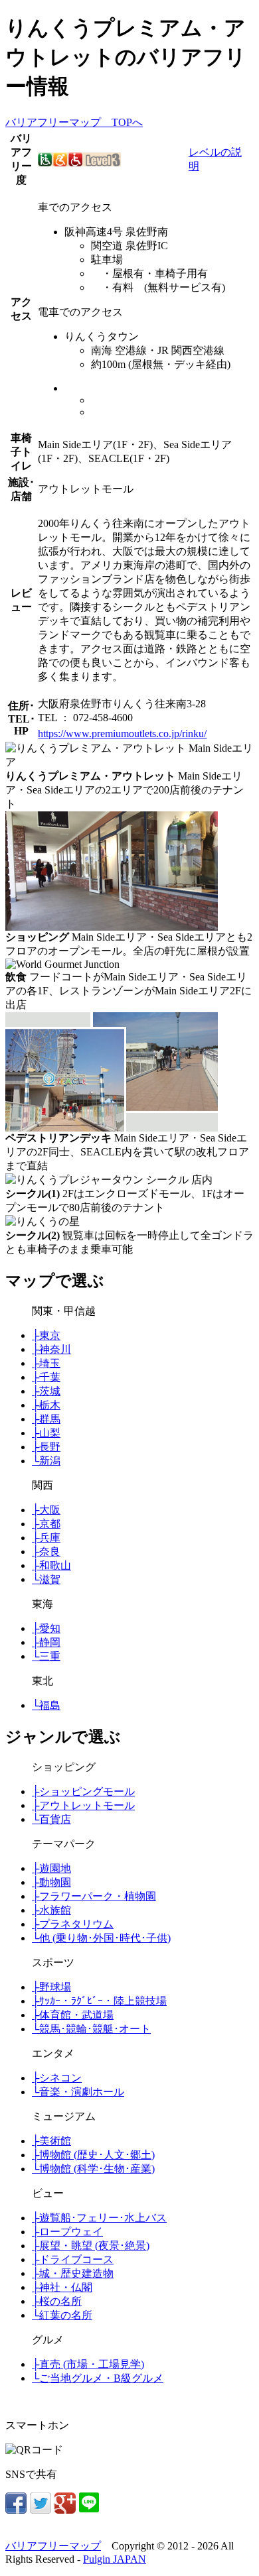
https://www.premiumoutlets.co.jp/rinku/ (122, 733)
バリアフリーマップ (53, 2546)
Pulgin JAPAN (115, 2559)
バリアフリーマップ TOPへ (74, 122)
